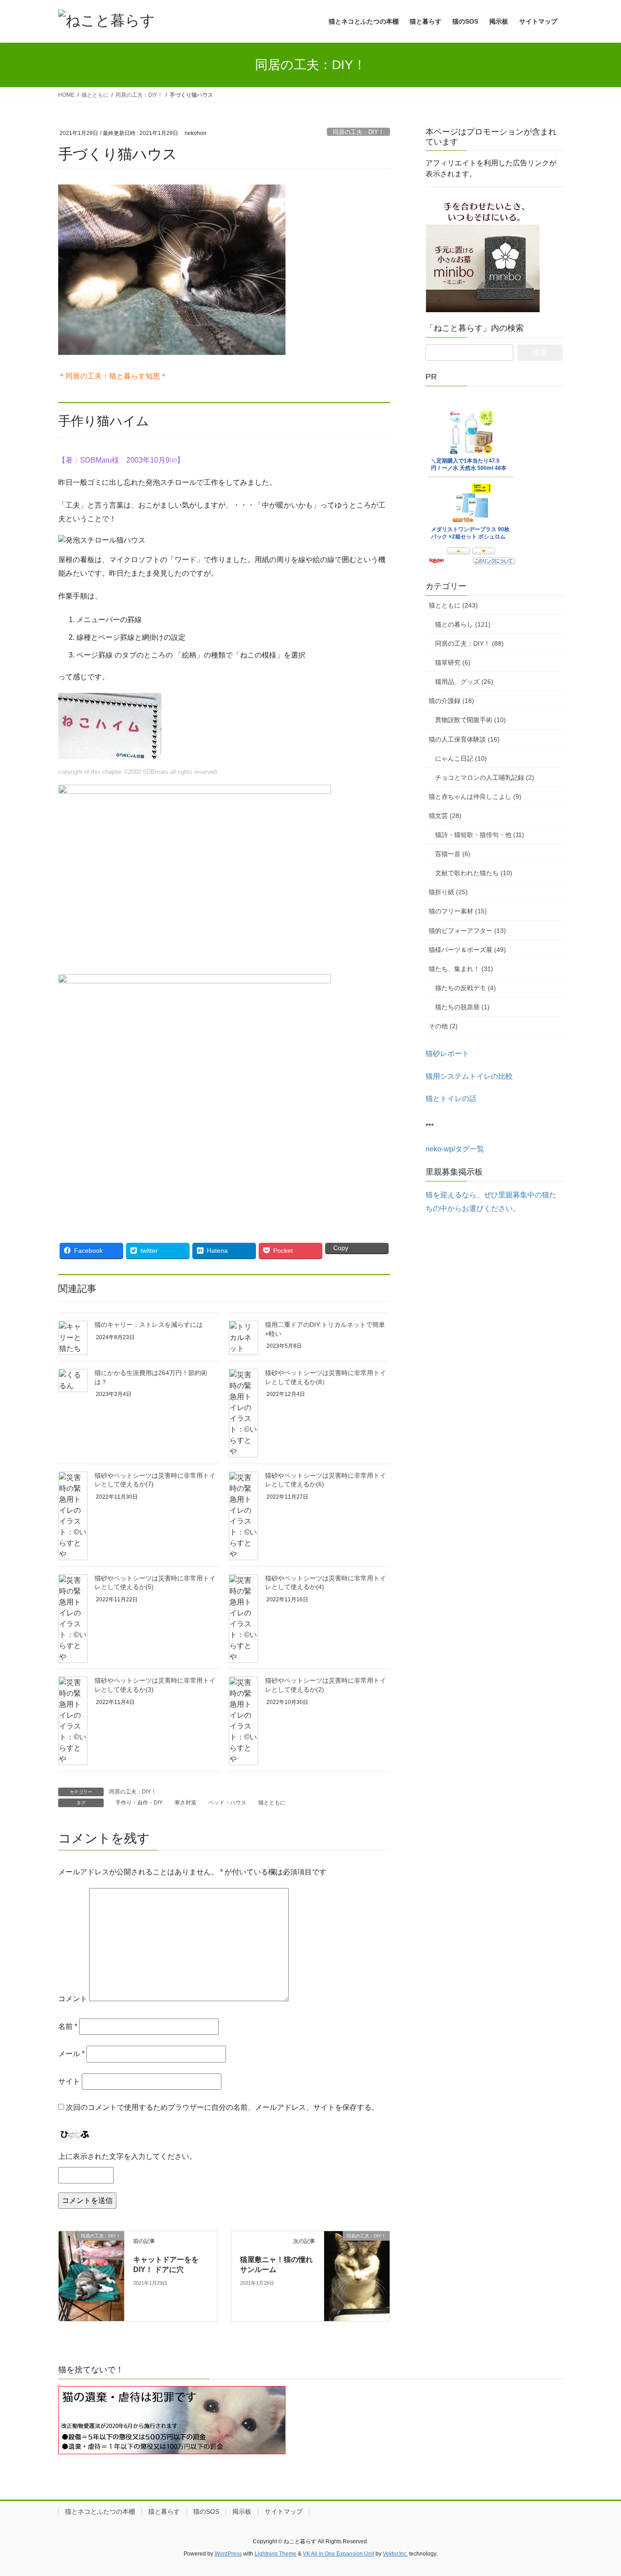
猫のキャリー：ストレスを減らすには (149, 1325)
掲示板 (242, 2511)
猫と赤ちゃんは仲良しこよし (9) (475, 797)
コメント (73, 1999)
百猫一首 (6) (453, 854)
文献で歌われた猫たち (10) (474, 873)
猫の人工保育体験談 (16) (464, 739)
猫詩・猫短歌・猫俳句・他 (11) (480, 835)
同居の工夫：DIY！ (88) (469, 643)
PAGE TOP (598, 2491)
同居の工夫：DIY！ (358, 132)
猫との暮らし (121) (463, 624)
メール (71, 2054)
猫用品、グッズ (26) (464, 682)
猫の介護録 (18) (451, 701)
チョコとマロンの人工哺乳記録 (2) (485, 777)
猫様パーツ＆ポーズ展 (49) (467, 950)
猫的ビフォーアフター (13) (467, 931)
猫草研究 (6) (453, 663)
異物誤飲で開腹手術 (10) (471, 720)
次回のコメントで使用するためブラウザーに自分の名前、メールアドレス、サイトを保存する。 (222, 2107)
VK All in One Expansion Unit (338, 2554)
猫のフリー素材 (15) (458, 911)
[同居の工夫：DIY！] (91, 2275)
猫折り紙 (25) (448, 892)
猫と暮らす (164, 2511)
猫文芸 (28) (445, 816)
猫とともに (272, 1803)
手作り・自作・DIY (139, 1803)
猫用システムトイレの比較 (469, 1076)
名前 (68, 2026)
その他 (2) (443, 1026)
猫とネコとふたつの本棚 (100, 2511)
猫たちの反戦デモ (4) (466, 988)
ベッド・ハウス (227, 1803)
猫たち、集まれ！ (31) (461, 969)
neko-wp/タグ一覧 (455, 1149)
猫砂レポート (447, 1054)
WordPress (228, 2554)
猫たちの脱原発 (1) (462, 1007)
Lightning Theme (275, 2554)
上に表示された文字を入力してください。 (127, 2156)
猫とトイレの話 (451, 1099)
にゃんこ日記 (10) (461, 758)
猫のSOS (206, 2511)
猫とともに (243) (453, 605)
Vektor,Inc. (395, 2554)
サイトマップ (284, 2511)
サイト (69, 2081)
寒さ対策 (185, 1803)
